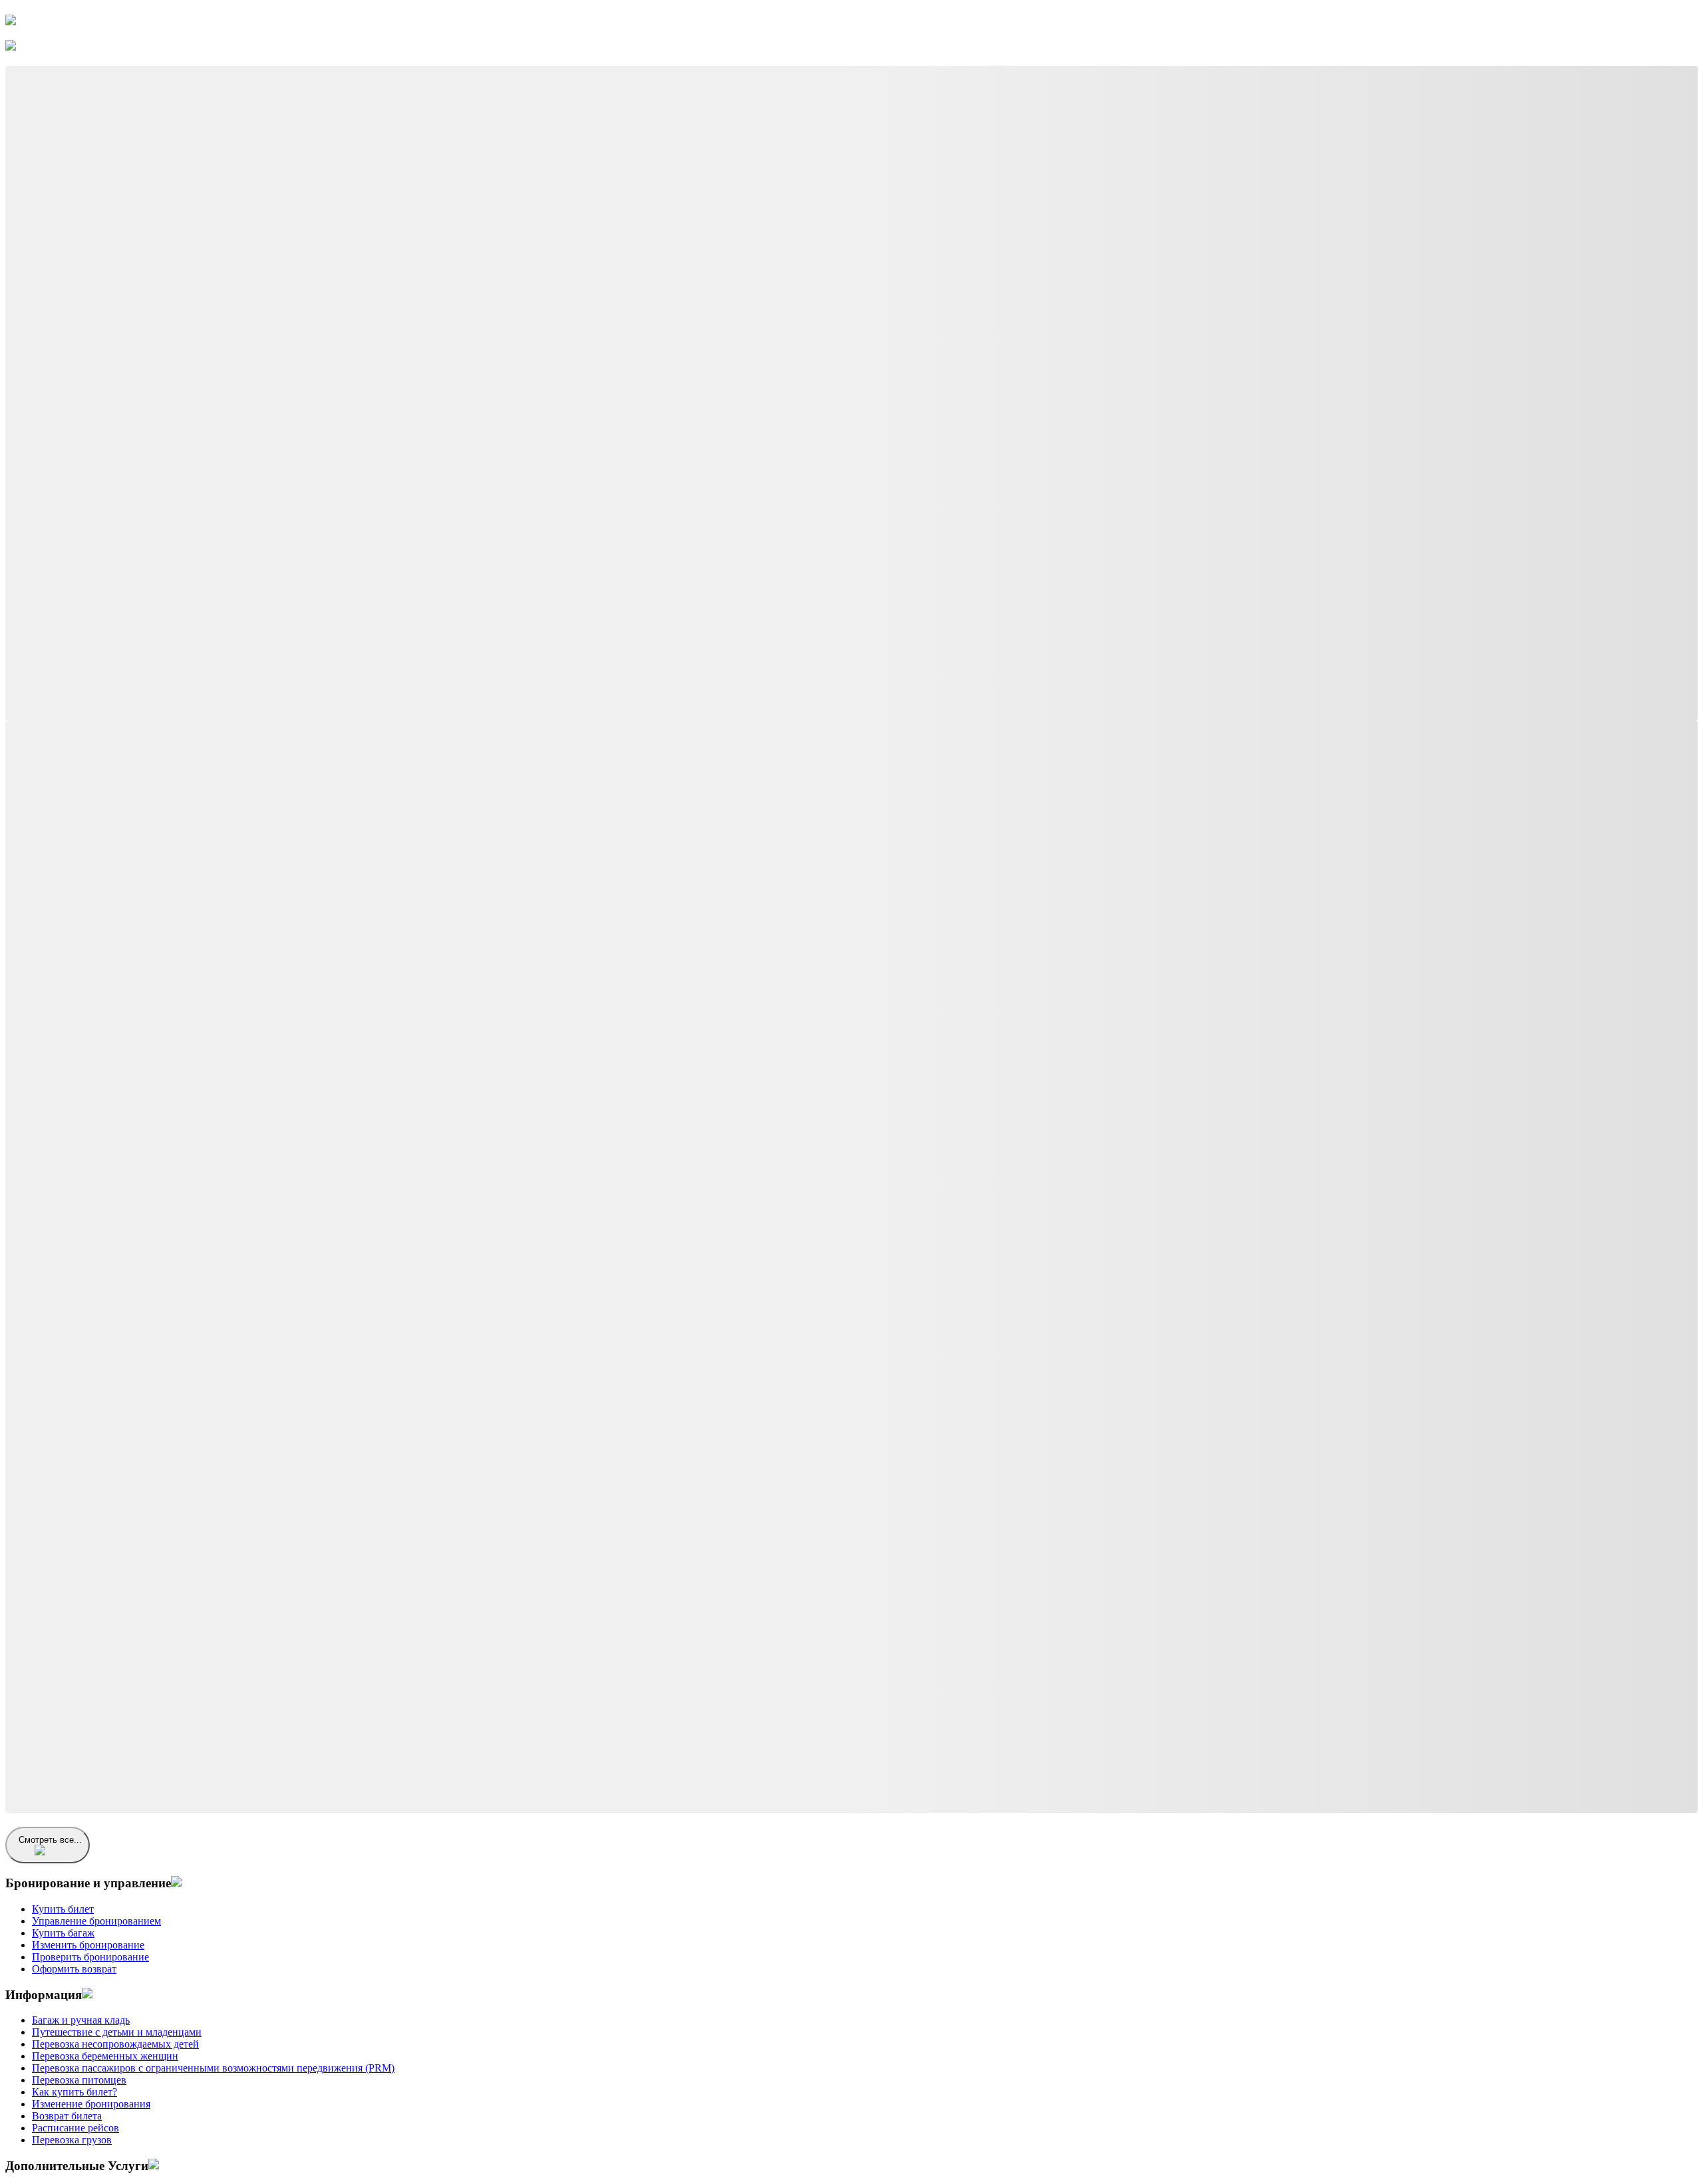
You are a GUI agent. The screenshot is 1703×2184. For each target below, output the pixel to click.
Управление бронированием (96, 1921)
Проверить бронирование (90, 1957)
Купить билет (63, 1909)
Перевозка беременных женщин (105, 2056)
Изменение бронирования (91, 2104)
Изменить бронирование (88, 1945)
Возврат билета (67, 2116)
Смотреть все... (50, 1840)
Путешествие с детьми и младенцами (117, 2032)
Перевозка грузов (72, 2140)
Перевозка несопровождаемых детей (115, 2044)
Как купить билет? (75, 2092)
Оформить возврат (74, 1969)
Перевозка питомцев (79, 2080)
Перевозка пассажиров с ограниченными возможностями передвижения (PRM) (213, 2068)
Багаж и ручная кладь (81, 2020)
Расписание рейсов (76, 2128)
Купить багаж (63, 1933)
